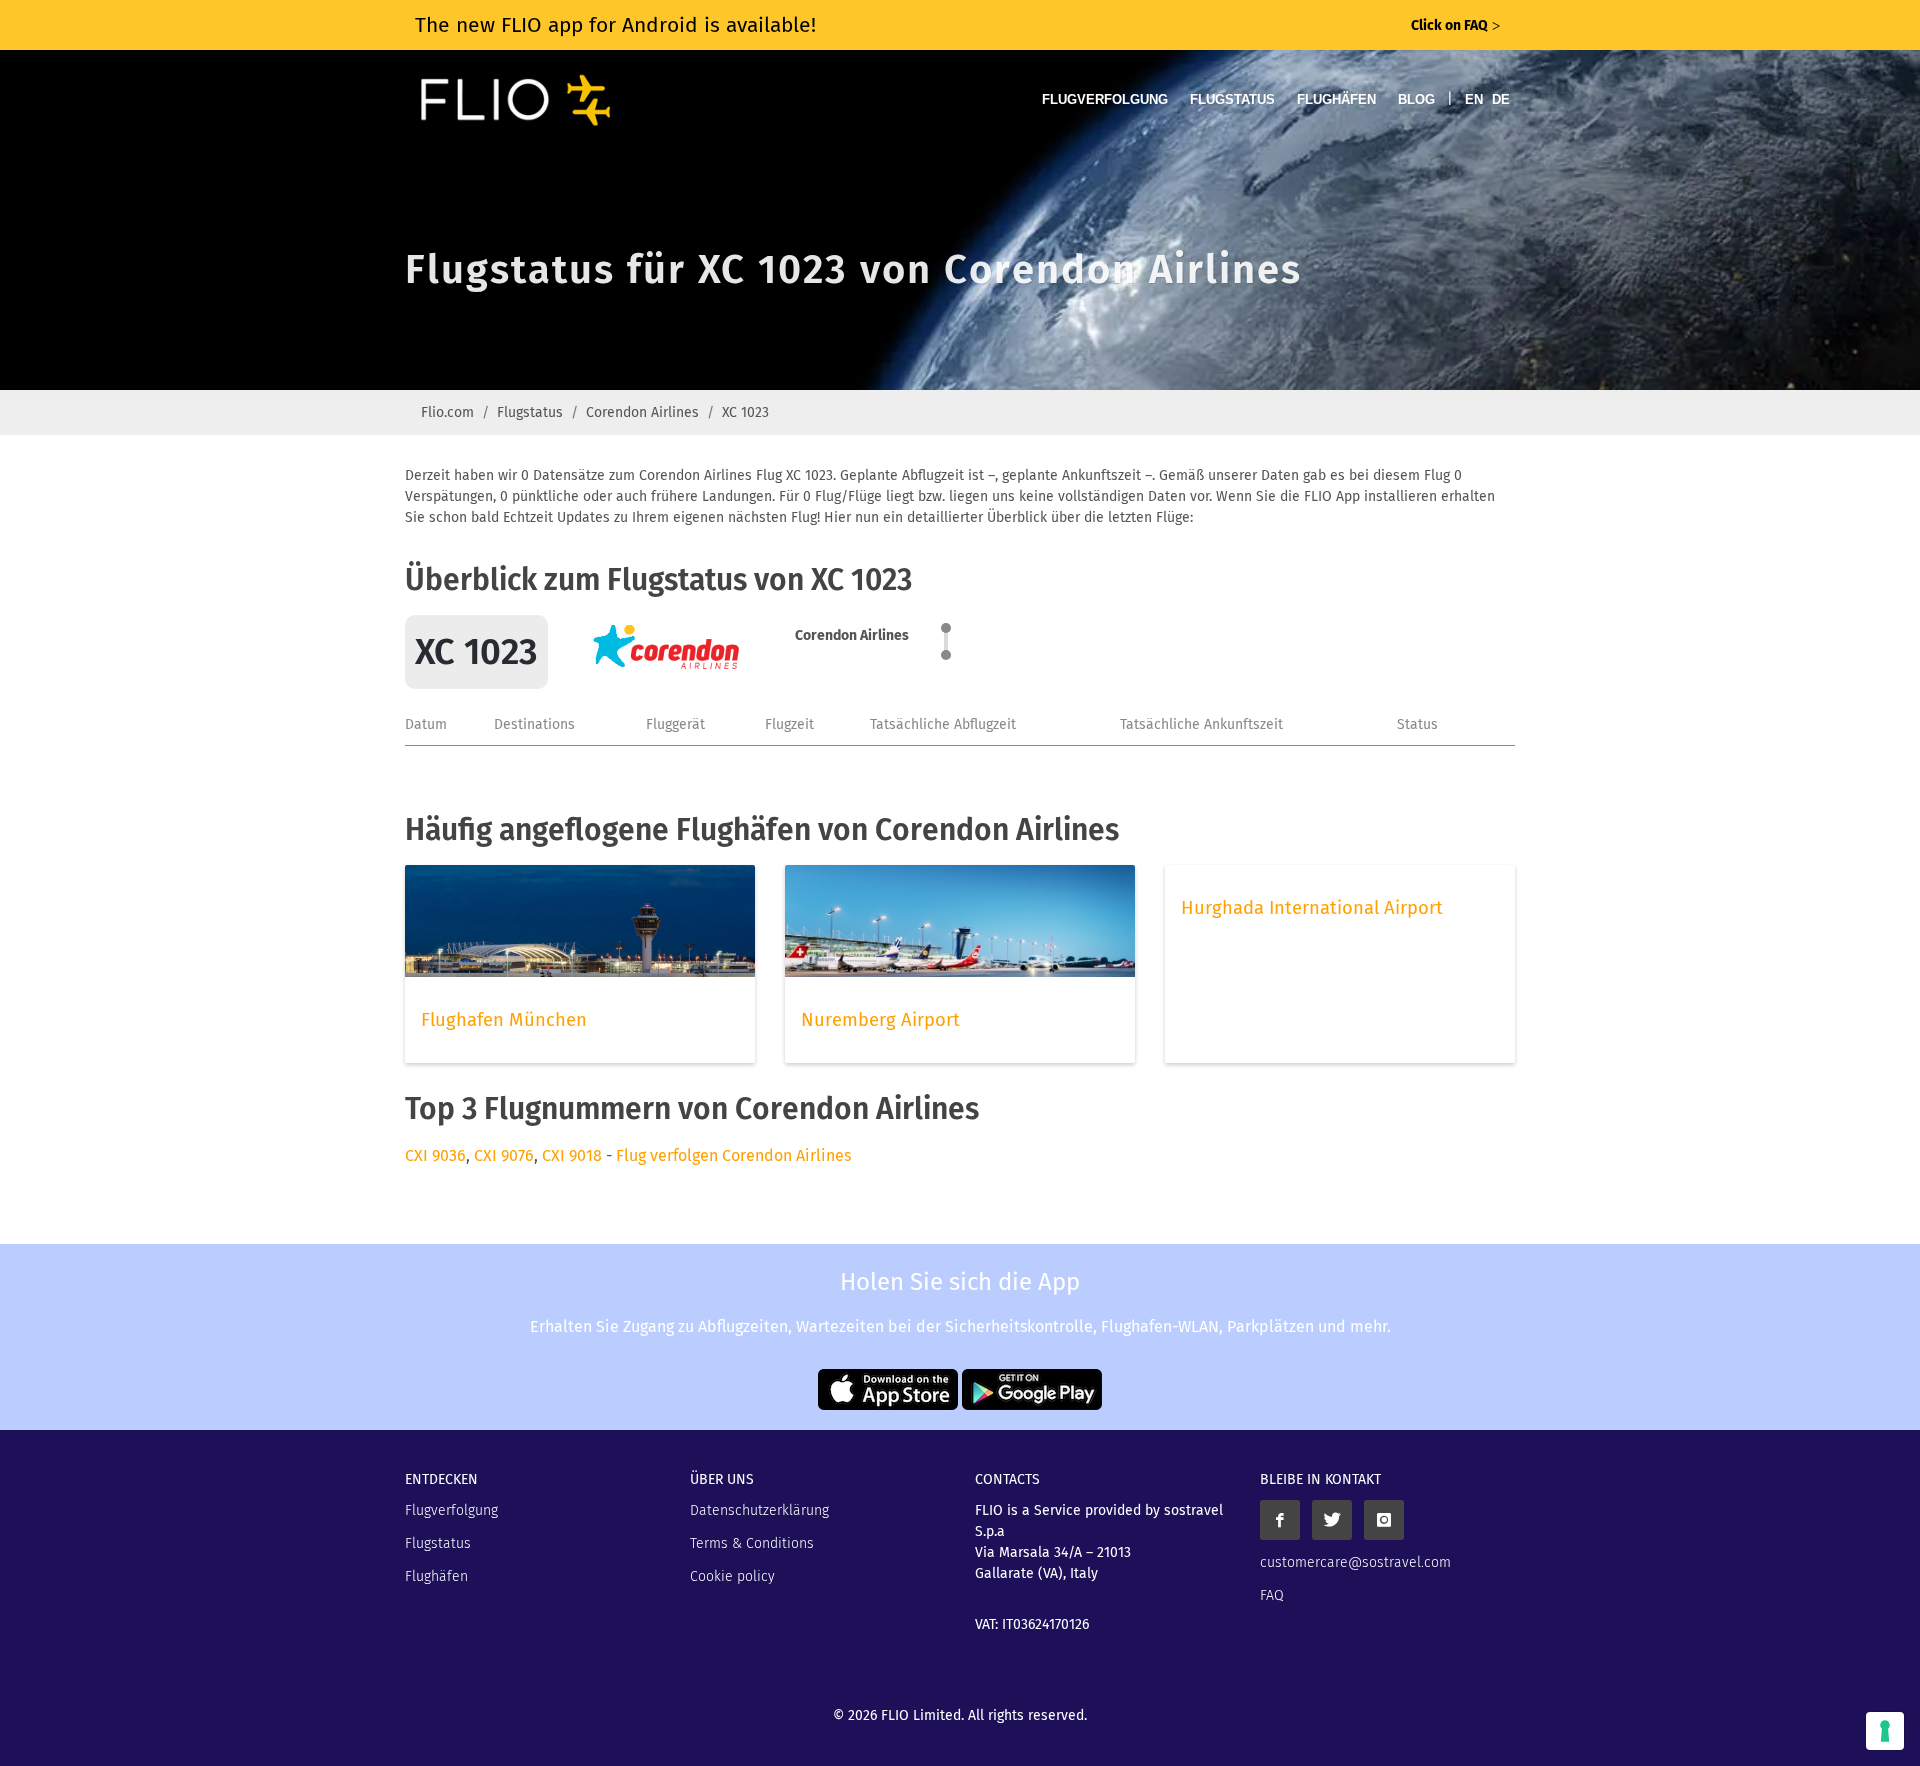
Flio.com (447, 412)
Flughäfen (1336, 99)
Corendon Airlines (642, 412)
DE (1501, 99)
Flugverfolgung (1105, 99)
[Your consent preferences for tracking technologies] (1885, 1731)
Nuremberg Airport (880, 1020)
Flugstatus (1232, 99)
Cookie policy (732, 1576)
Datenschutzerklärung (759, 1510)
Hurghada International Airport (1312, 908)
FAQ (1272, 1595)
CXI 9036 (435, 1155)
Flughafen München (504, 1020)
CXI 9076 (504, 1155)
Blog (1416, 99)
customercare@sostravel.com (1355, 1562)
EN (1474, 99)
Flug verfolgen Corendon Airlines (733, 1155)
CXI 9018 (572, 1155)
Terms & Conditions (752, 1543)
